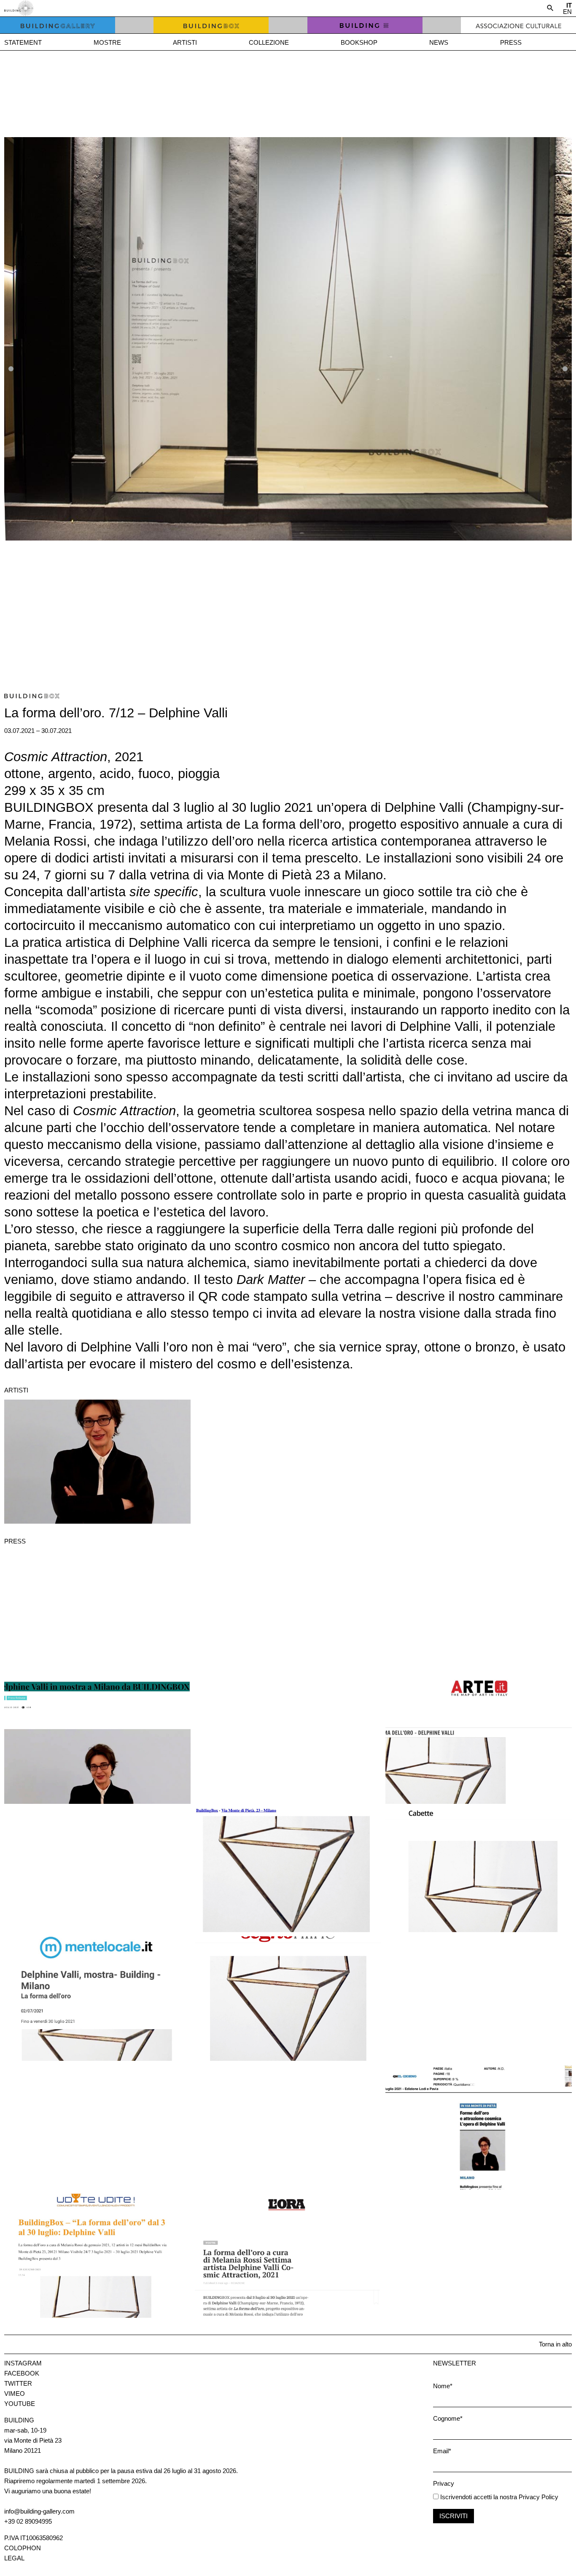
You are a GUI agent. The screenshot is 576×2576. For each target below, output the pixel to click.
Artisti (185, 42)
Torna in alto (555, 2344)
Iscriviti (454, 2516)
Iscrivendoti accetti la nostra (478, 2497)
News (439, 42)
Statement (23, 42)
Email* (442, 2451)
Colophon (23, 2548)
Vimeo (15, 2394)
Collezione (269, 42)
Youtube (20, 2404)
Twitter (18, 2383)
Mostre (107, 42)
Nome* (443, 2386)
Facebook (22, 2373)
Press (511, 42)
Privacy (444, 2483)
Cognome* (448, 2418)
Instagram (23, 2363)
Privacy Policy (538, 2497)
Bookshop (359, 42)
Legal (14, 2558)
